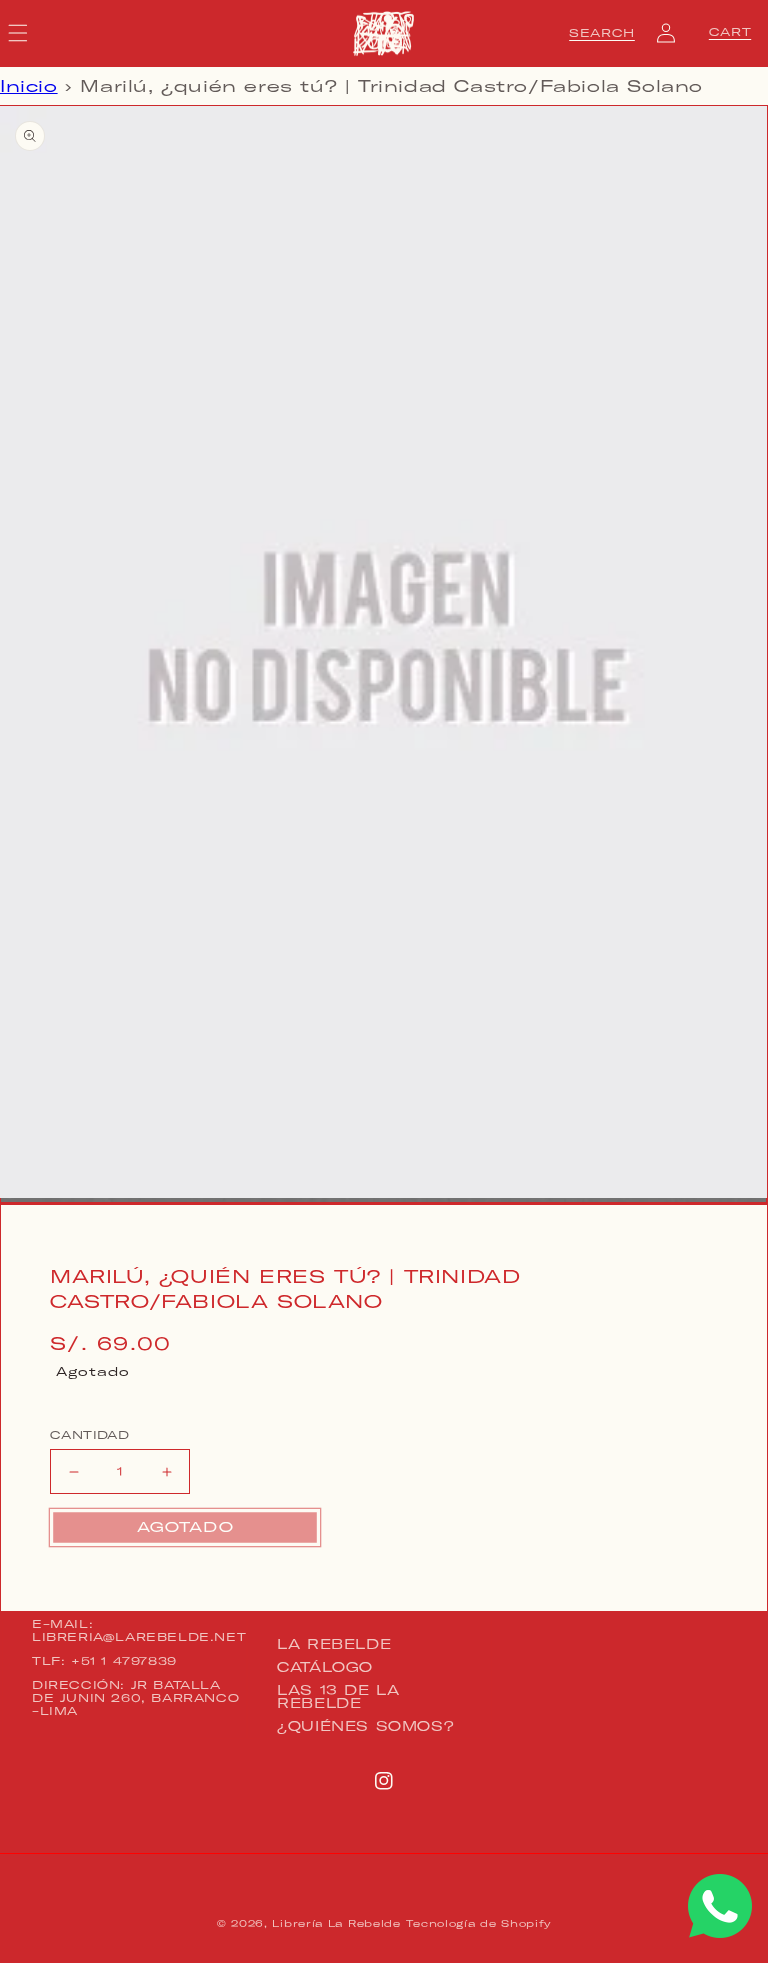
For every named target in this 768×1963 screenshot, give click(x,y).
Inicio (29, 86)
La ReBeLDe (334, 1645)
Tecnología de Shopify (478, 1923)
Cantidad (89, 1435)
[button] (602, 33)
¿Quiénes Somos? (365, 1726)
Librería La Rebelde (336, 1923)
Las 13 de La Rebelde (338, 1696)
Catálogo (325, 1667)
